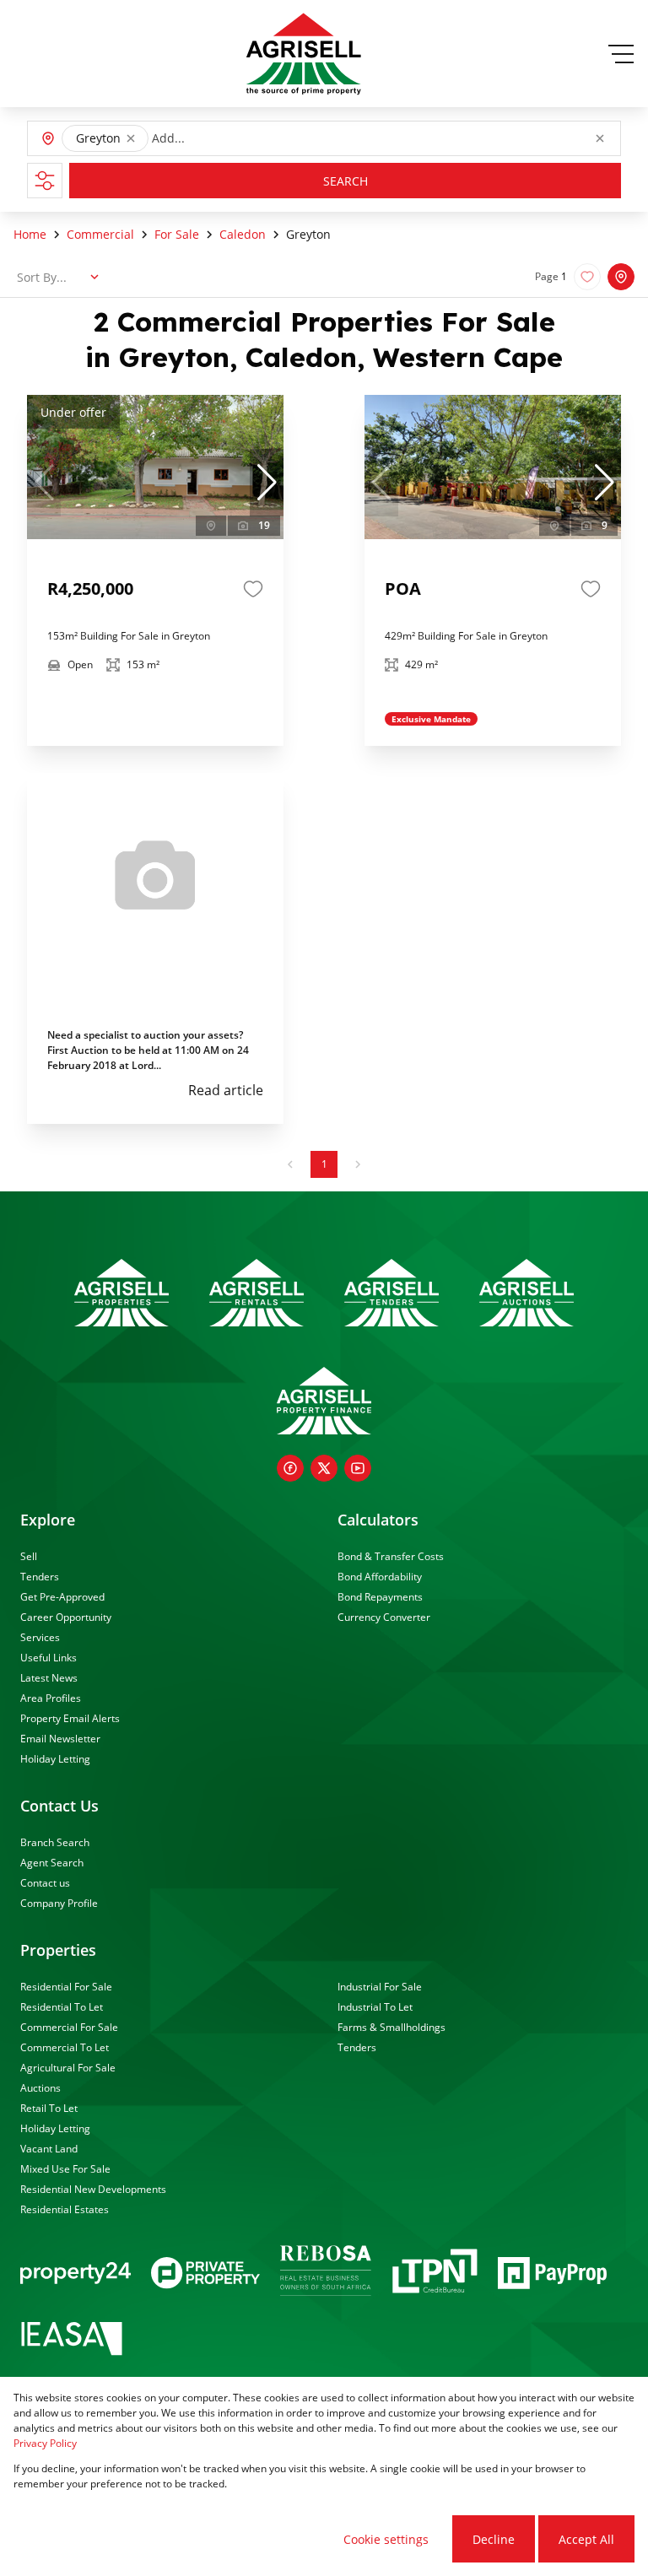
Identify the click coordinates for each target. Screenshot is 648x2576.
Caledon (243, 234)
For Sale (177, 234)
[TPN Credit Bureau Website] (435, 2274)
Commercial (100, 234)
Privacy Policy (45, 2443)
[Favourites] (253, 589)
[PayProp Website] (552, 2273)
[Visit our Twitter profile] (324, 1468)
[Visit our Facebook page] (290, 1468)
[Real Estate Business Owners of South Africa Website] (326, 2273)
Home (30, 234)
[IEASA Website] (72, 2341)
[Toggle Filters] (45, 181)
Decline (494, 2539)
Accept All (586, 2539)
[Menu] (621, 54)
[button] (131, 138)
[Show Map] (621, 277)
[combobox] (229, 139)
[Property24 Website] (76, 2273)
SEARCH (346, 181)
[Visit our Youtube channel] (358, 1468)
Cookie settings (386, 2539)
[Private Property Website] (205, 2273)
